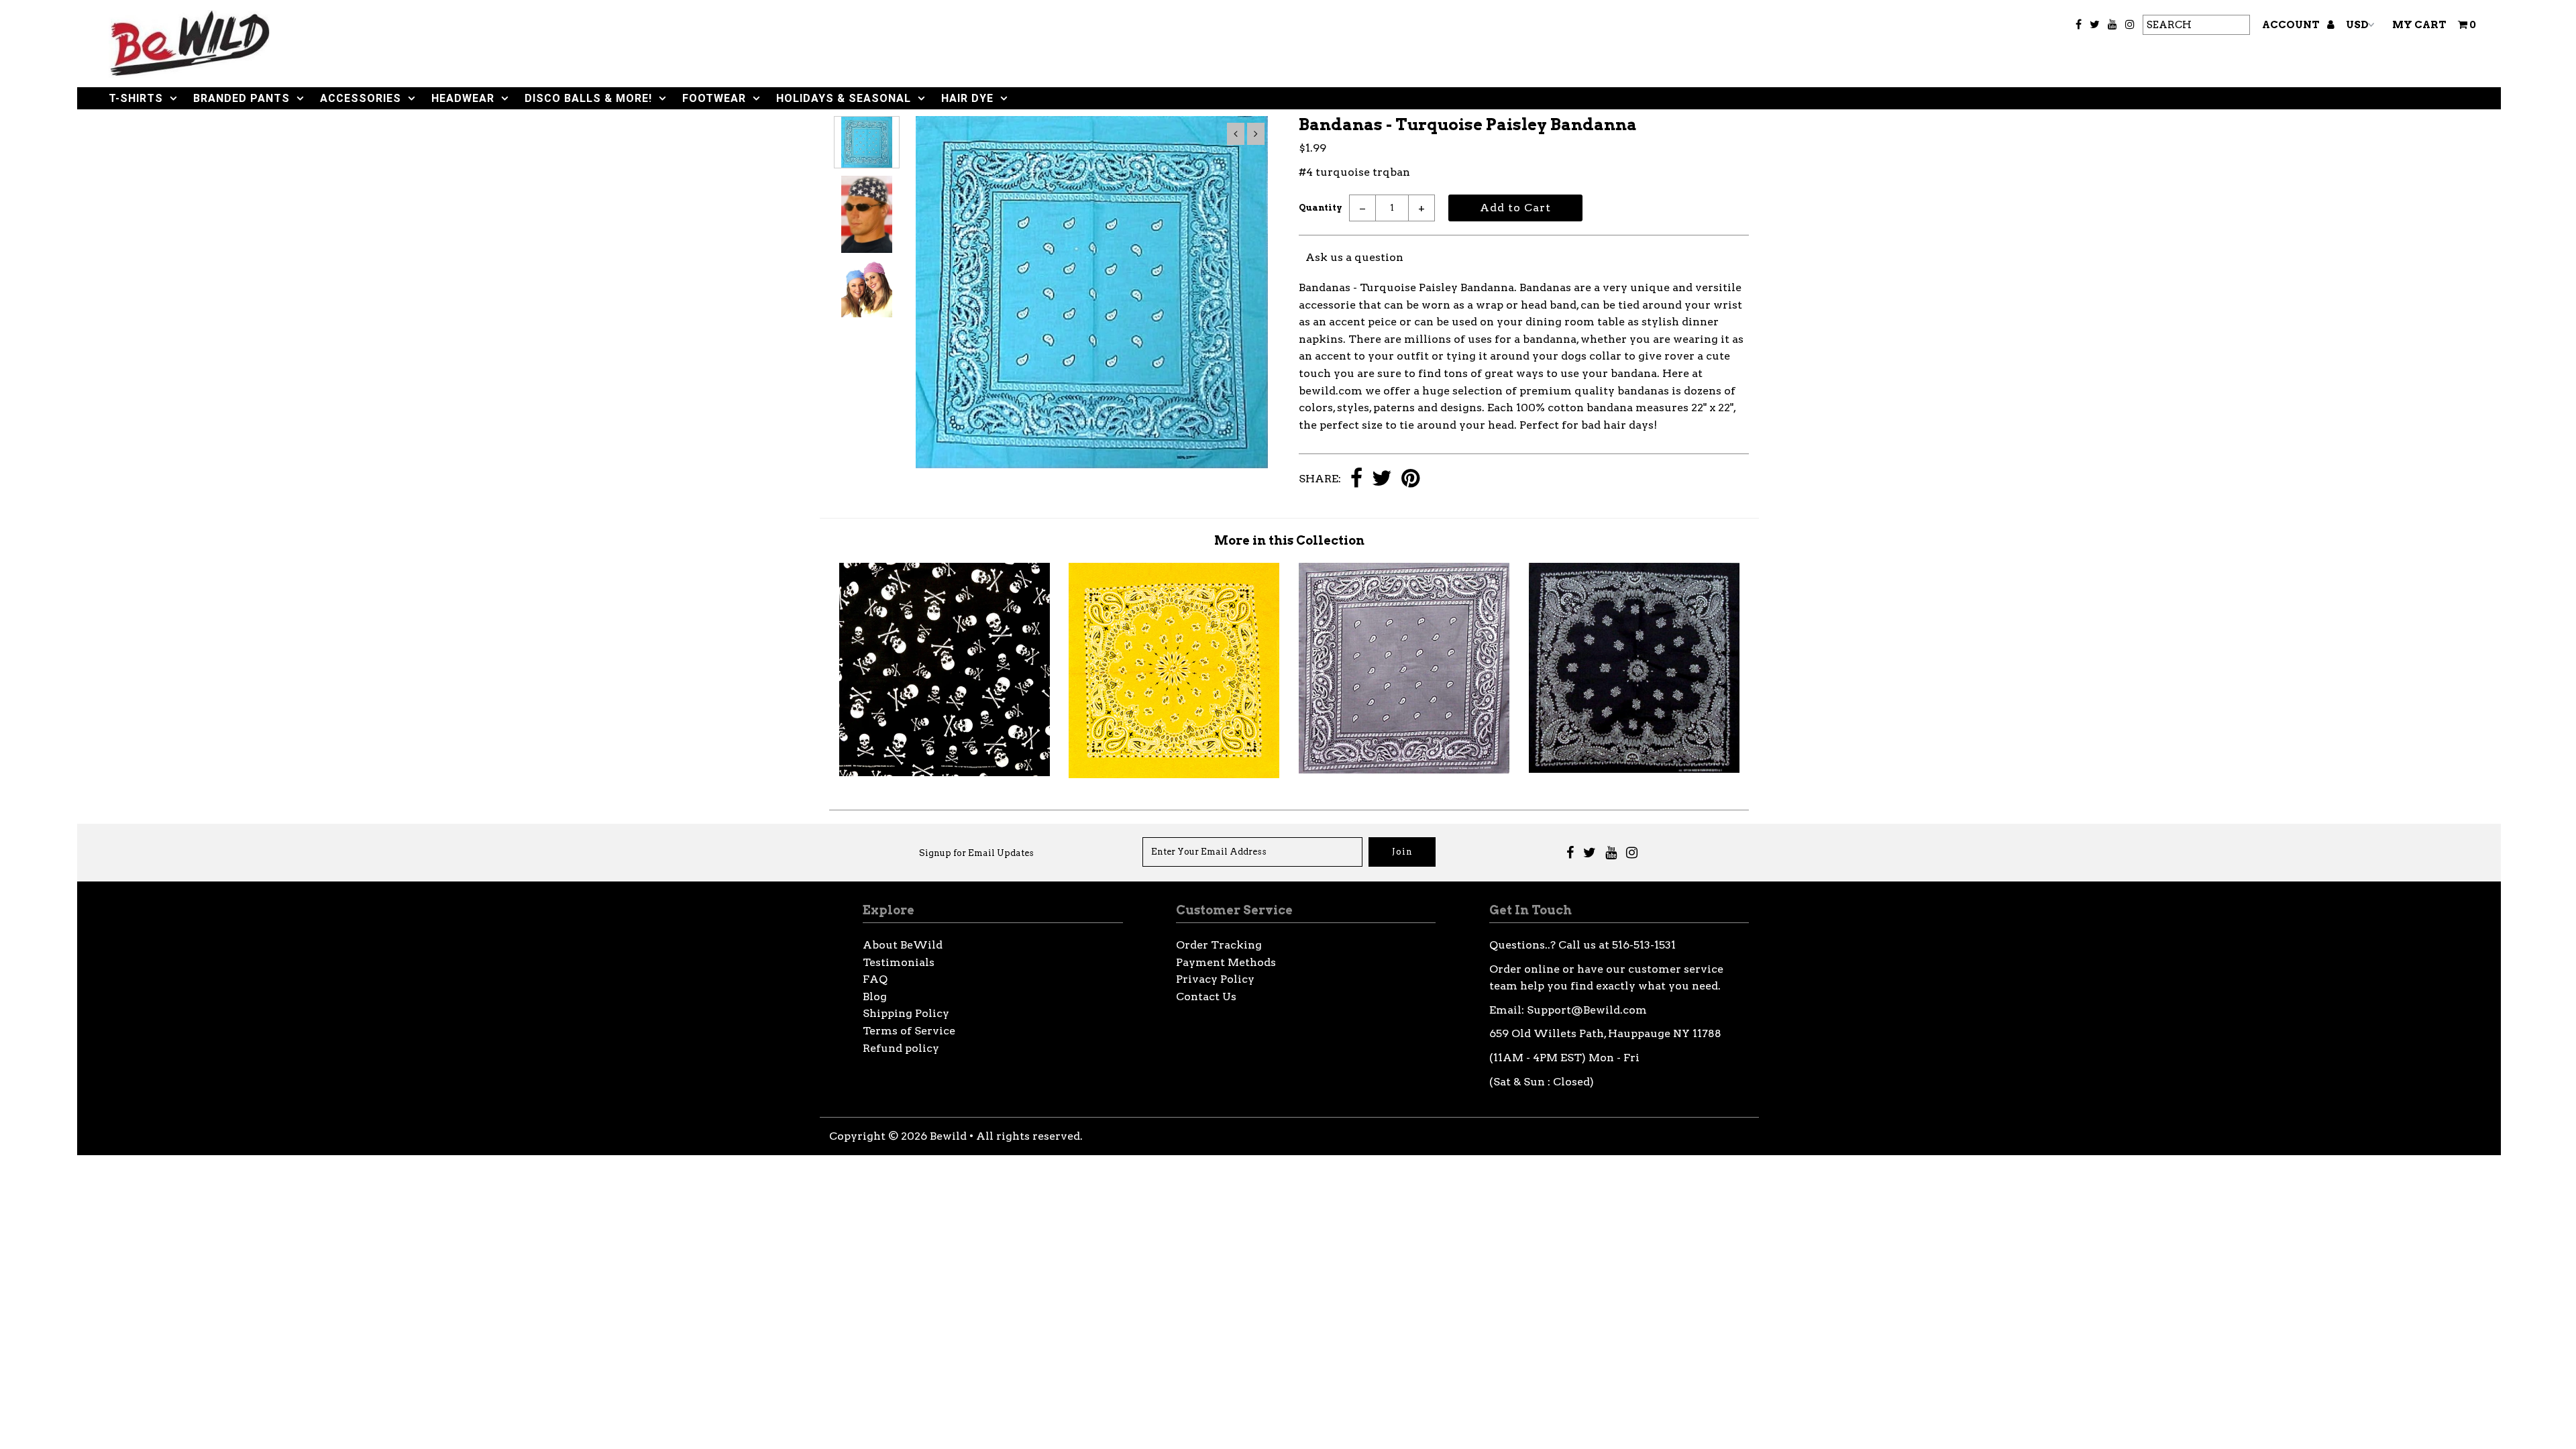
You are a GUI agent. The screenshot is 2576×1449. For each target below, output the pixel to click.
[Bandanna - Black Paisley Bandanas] (1634, 769)
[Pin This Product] (1410, 479)
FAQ (875, 979)
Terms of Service (909, 1031)
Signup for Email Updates (976, 853)
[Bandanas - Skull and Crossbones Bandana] (945, 772)
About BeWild (903, 945)
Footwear (714, 98)
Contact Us (1206, 997)
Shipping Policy (906, 1013)
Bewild (948, 1136)
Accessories (361, 98)
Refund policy (901, 1048)
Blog (875, 997)
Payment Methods (1226, 962)
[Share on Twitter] (1382, 479)
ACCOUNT (2292, 25)
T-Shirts (136, 98)
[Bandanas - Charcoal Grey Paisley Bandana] (1404, 770)
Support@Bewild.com (1587, 1010)
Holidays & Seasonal (844, 98)
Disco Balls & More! (588, 98)
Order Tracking (1219, 945)
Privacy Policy (1215, 979)
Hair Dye (967, 98)
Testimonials (899, 962)
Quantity (1321, 208)
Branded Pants (241, 98)
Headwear (463, 98)
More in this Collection (1289, 540)
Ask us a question (1354, 257)
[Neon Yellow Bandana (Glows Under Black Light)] (1174, 774)
